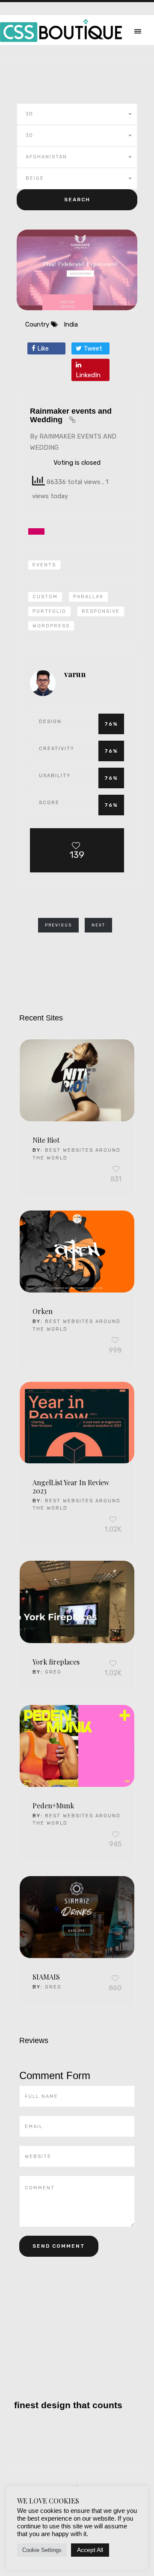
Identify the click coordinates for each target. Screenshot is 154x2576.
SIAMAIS (46, 1977)
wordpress (51, 626)
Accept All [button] (90, 2550)
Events (44, 565)
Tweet (92, 348)
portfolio (49, 611)
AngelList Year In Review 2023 (71, 1486)
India (71, 324)
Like (42, 348)
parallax (88, 597)
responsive (101, 611)
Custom (45, 597)
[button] (77, 114)
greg (53, 1672)
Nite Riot (46, 1140)
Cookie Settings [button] (42, 2550)
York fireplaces (56, 1662)
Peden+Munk (53, 1806)
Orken (43, 1311)
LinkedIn (88, 375)
